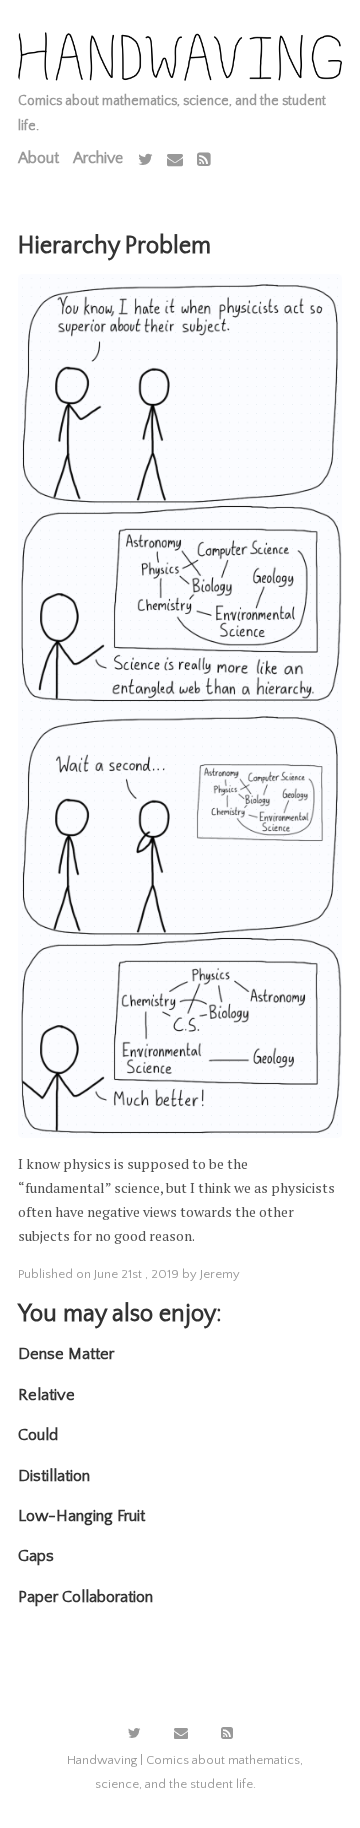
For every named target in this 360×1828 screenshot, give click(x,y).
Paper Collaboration (85, 1597)
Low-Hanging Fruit (81, 1516)
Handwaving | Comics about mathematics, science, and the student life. (185, 1772)
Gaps (36, 1556)
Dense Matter (66, 1354)
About (38, 158)
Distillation (54, 1476)
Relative (46, 1395)
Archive (98, 158)
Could (38, 1435)
